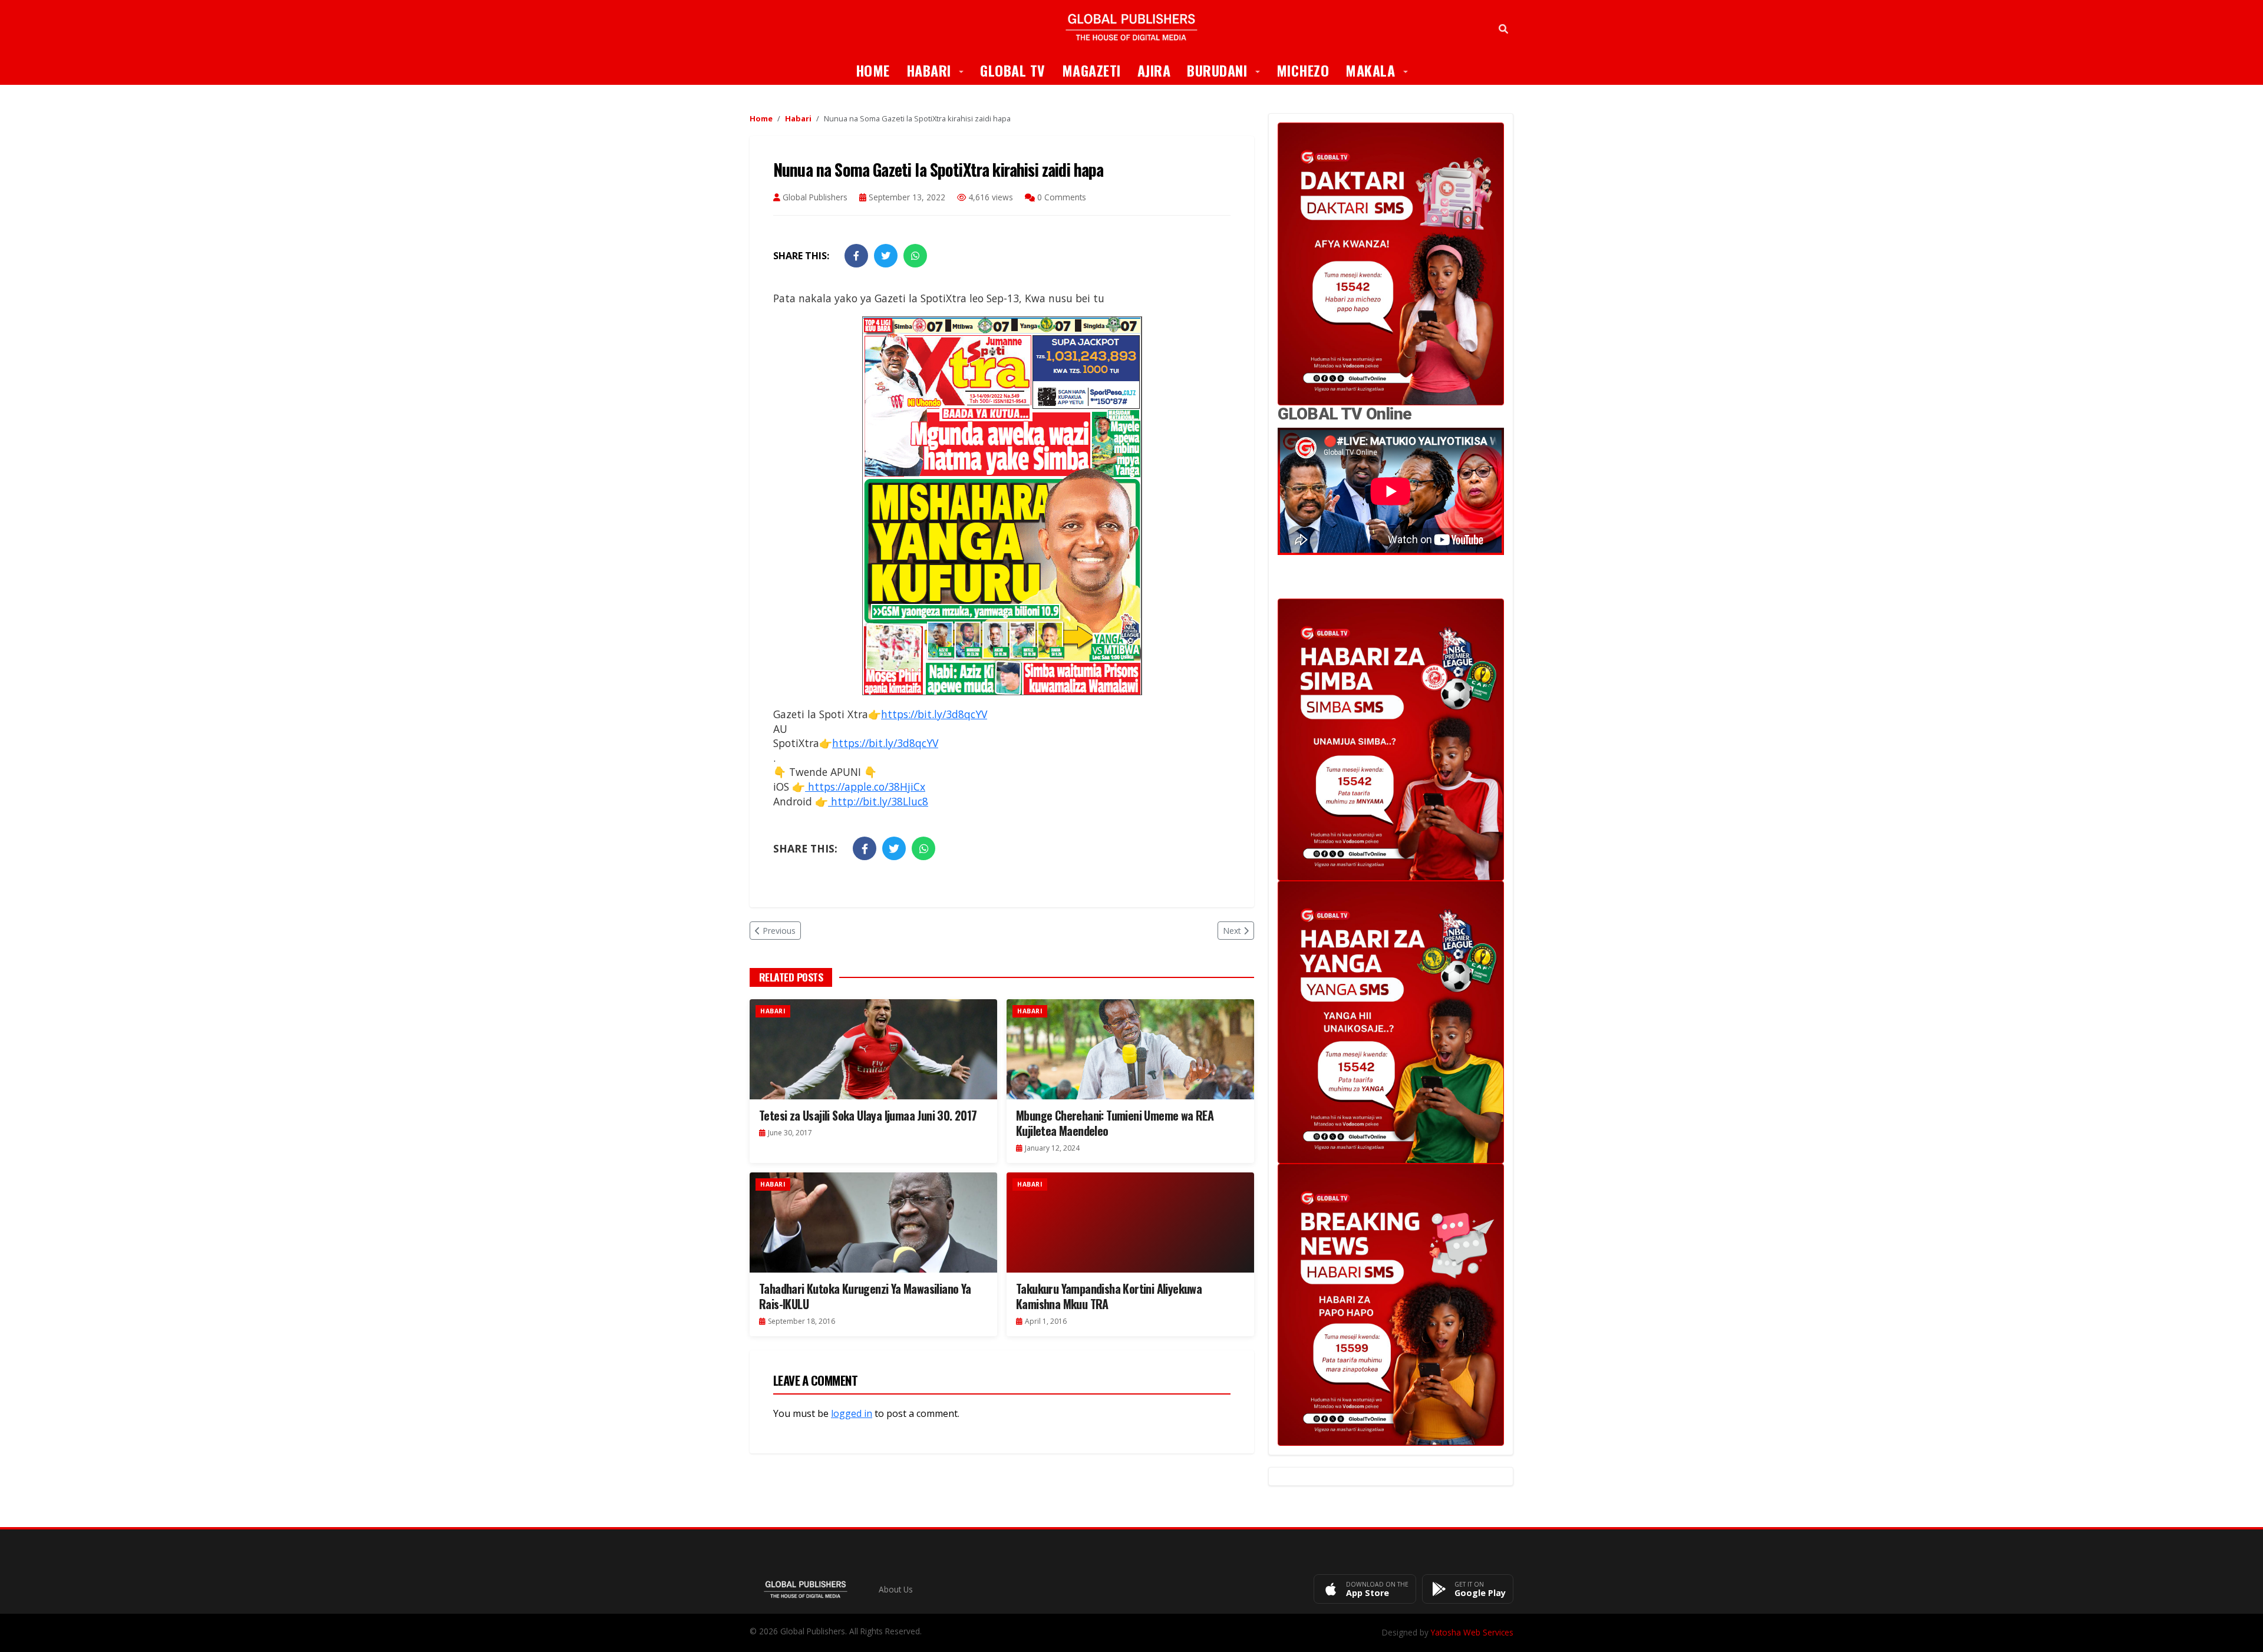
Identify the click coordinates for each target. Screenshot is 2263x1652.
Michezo (1303, 70)
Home (873, 70)
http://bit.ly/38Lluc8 (878, 801)
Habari (939, 70)
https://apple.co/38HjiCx (865, 787)
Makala (1381, 70)
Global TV (1013, 70)
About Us (896, 1589)
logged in (852, 1413)
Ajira (1154, 70)
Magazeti (1091, 70)
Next (1232, 931)
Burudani (1228, 70)
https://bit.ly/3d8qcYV (934, 714)
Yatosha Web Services (1472, 1632)
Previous (779, 931)
